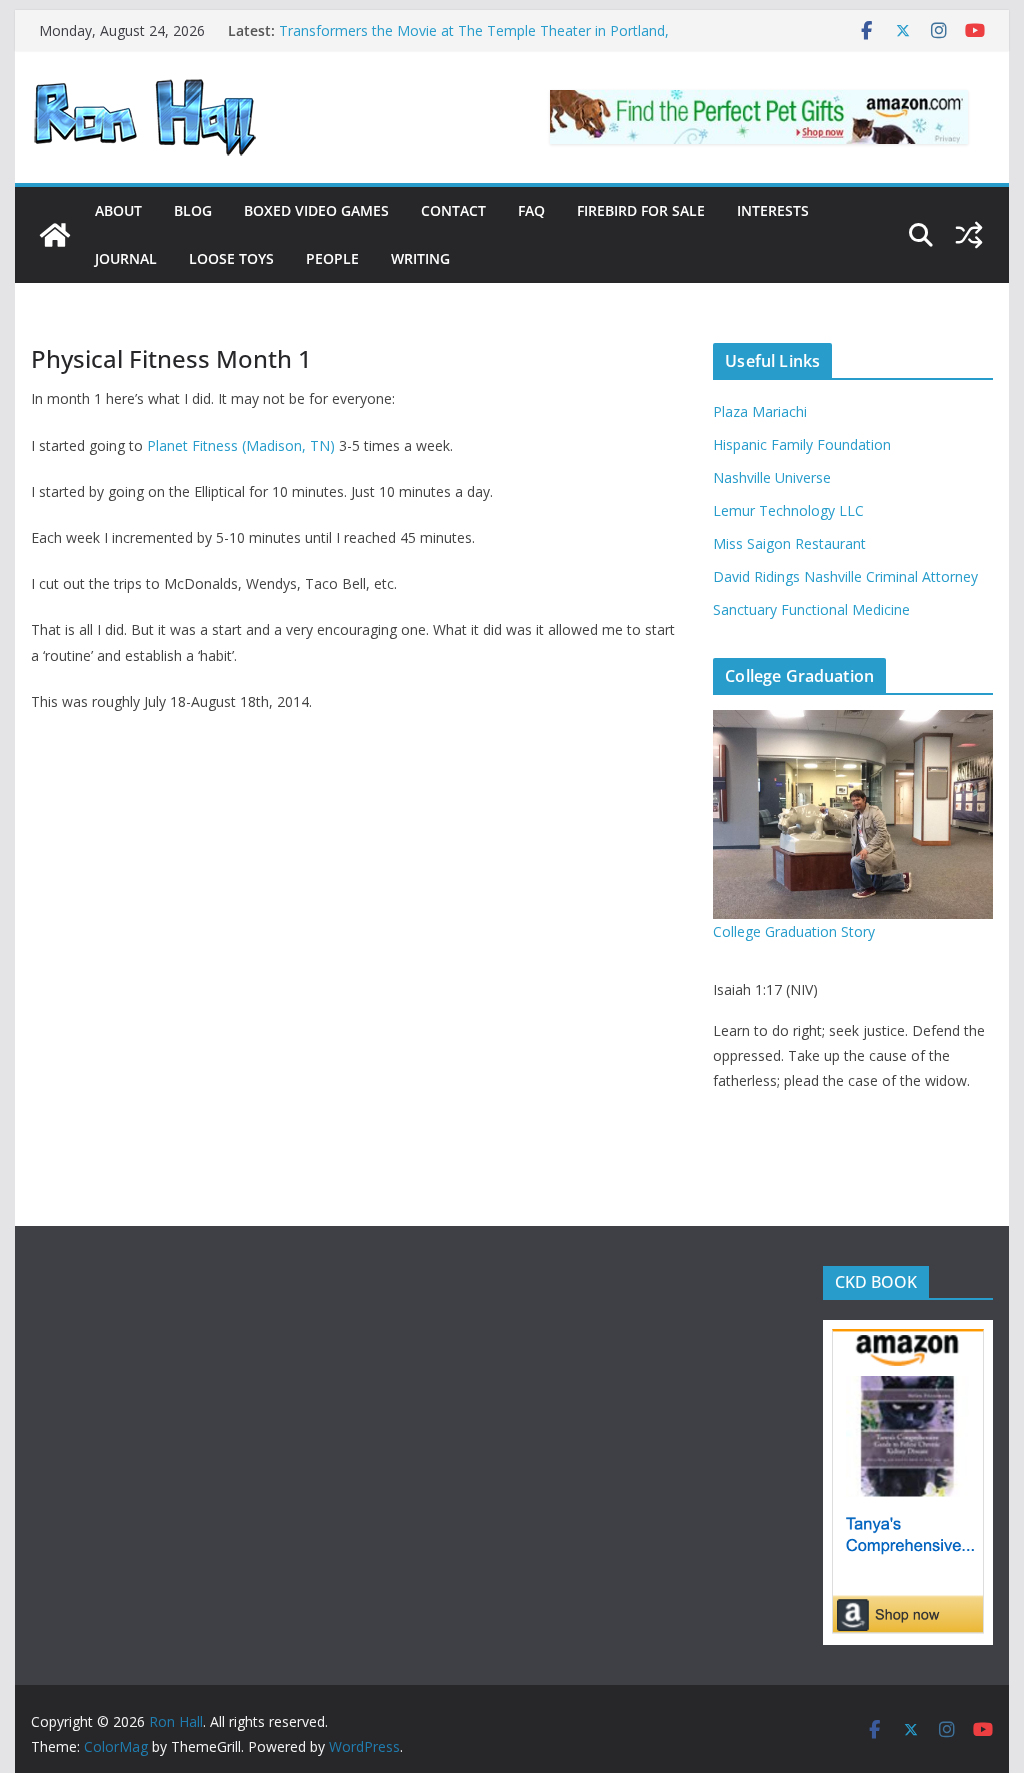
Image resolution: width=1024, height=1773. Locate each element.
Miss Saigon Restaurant (789, 543)
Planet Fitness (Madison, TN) (241, 445)
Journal (126, 258)
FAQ (531, 210)
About (118, 210)
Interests (773, 210)
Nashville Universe (772, 477)
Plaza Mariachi (760, 411)
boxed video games (316, 210)
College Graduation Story (794, 931)
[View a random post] (969, 235)
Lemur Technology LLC (788, 510)
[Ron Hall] (55, 235)
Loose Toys (231, 258)
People (332, 258)
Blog (193, 210)
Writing (420, 258)
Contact (453, 210)
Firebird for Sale (641, 210)
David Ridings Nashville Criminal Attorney (845, 576)
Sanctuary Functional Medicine (811, 609)
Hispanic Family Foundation (802, 444)
